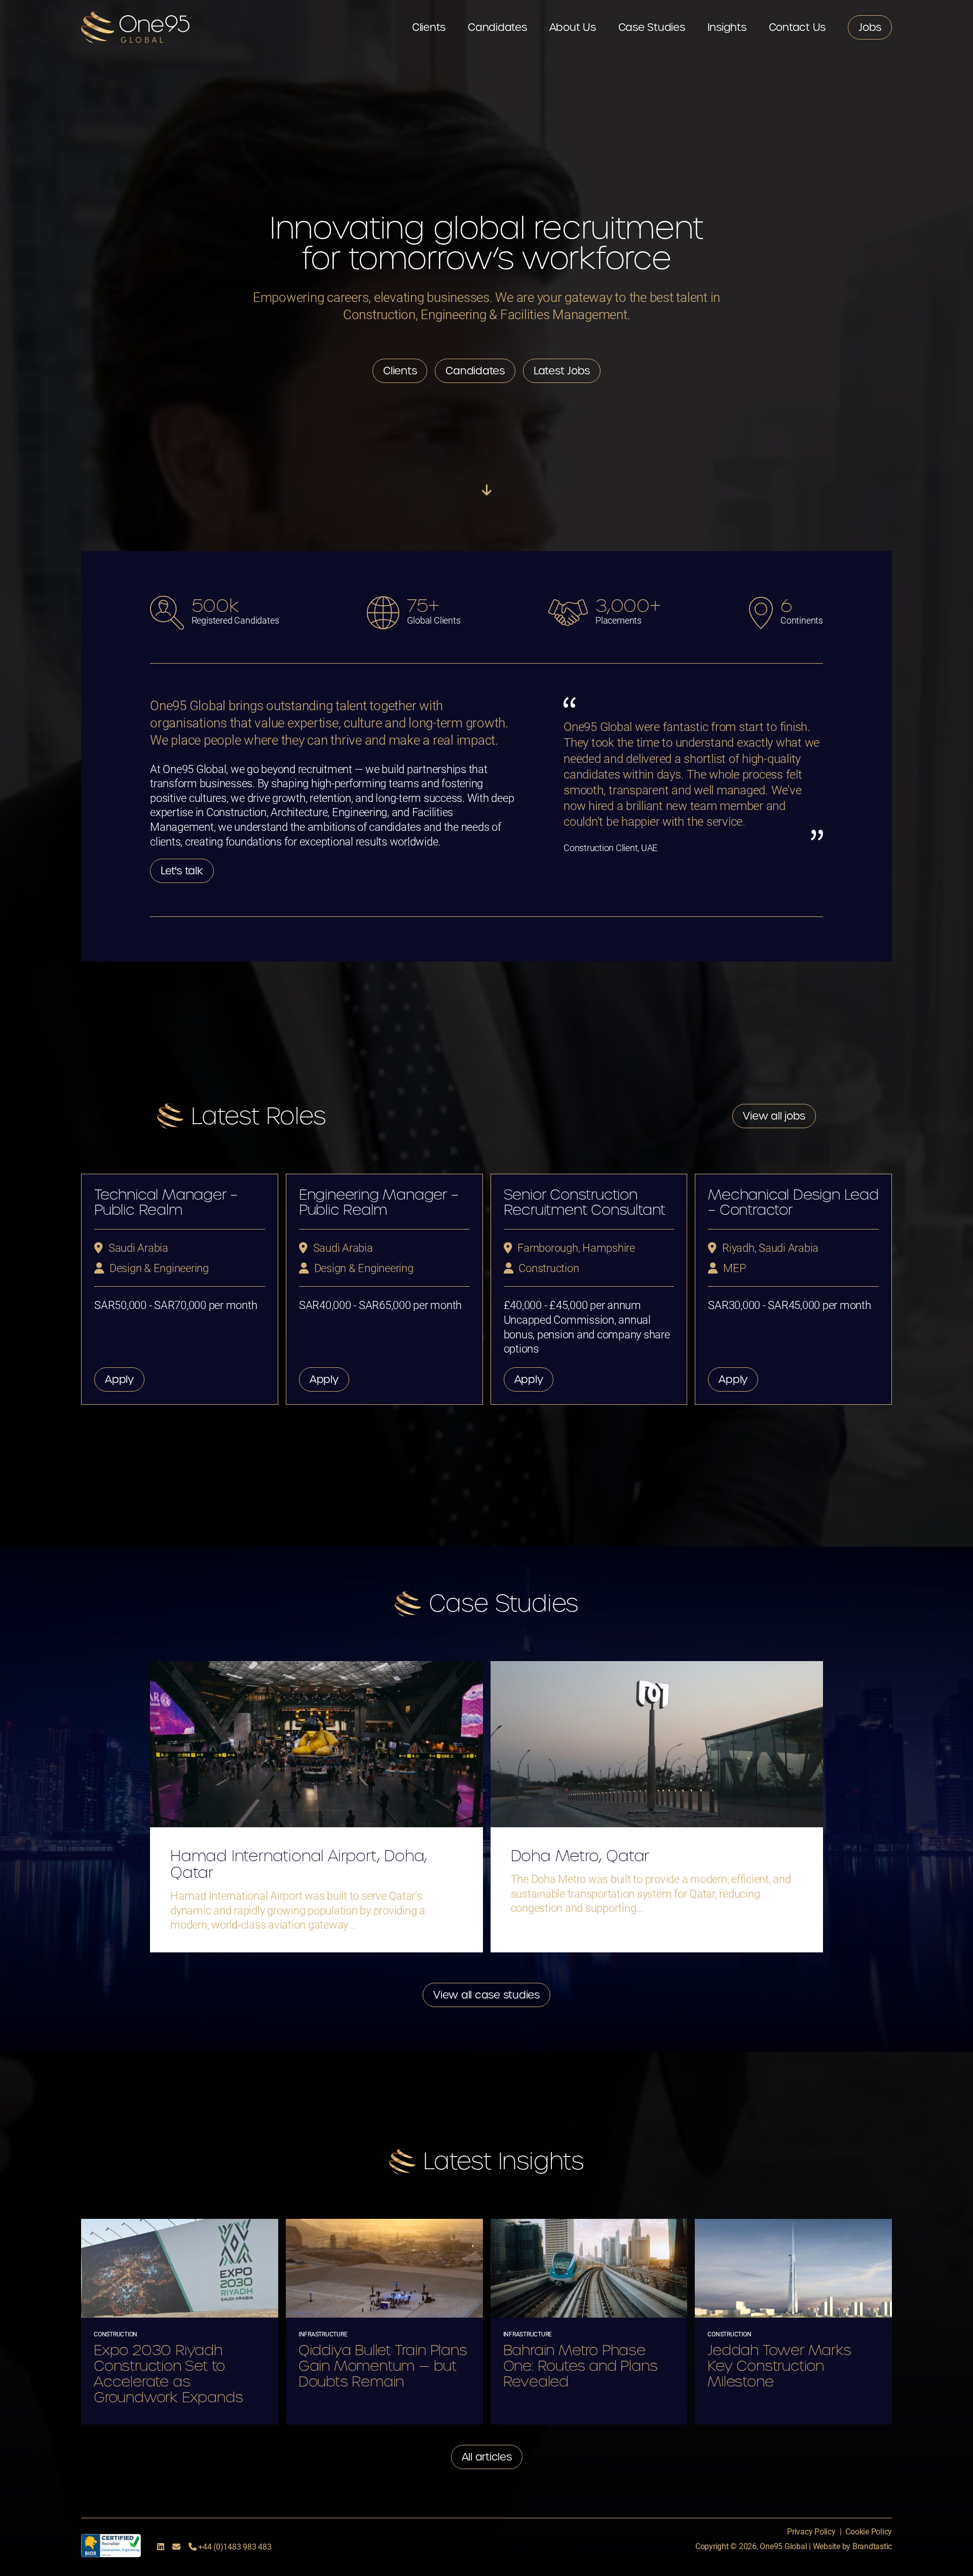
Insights (727, 27)
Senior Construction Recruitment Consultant (585, 1202)
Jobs (870, 27)
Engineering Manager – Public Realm (379, 1202)
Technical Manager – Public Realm (166, 1202)
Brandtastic (872, 2546)
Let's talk (182, 871)
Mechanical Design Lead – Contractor (793, 1202)
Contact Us (797, 27)
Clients (429, 27)
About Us (573, 27)
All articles (487, 2457)
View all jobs (774, 1116)
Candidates (497, 27)
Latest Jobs (562, 371)
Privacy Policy (811, 2531)
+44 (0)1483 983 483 (234, 2546)
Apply (119, 1379)
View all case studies (486, 1995)
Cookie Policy (869, 2531)
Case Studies (652, 27)
